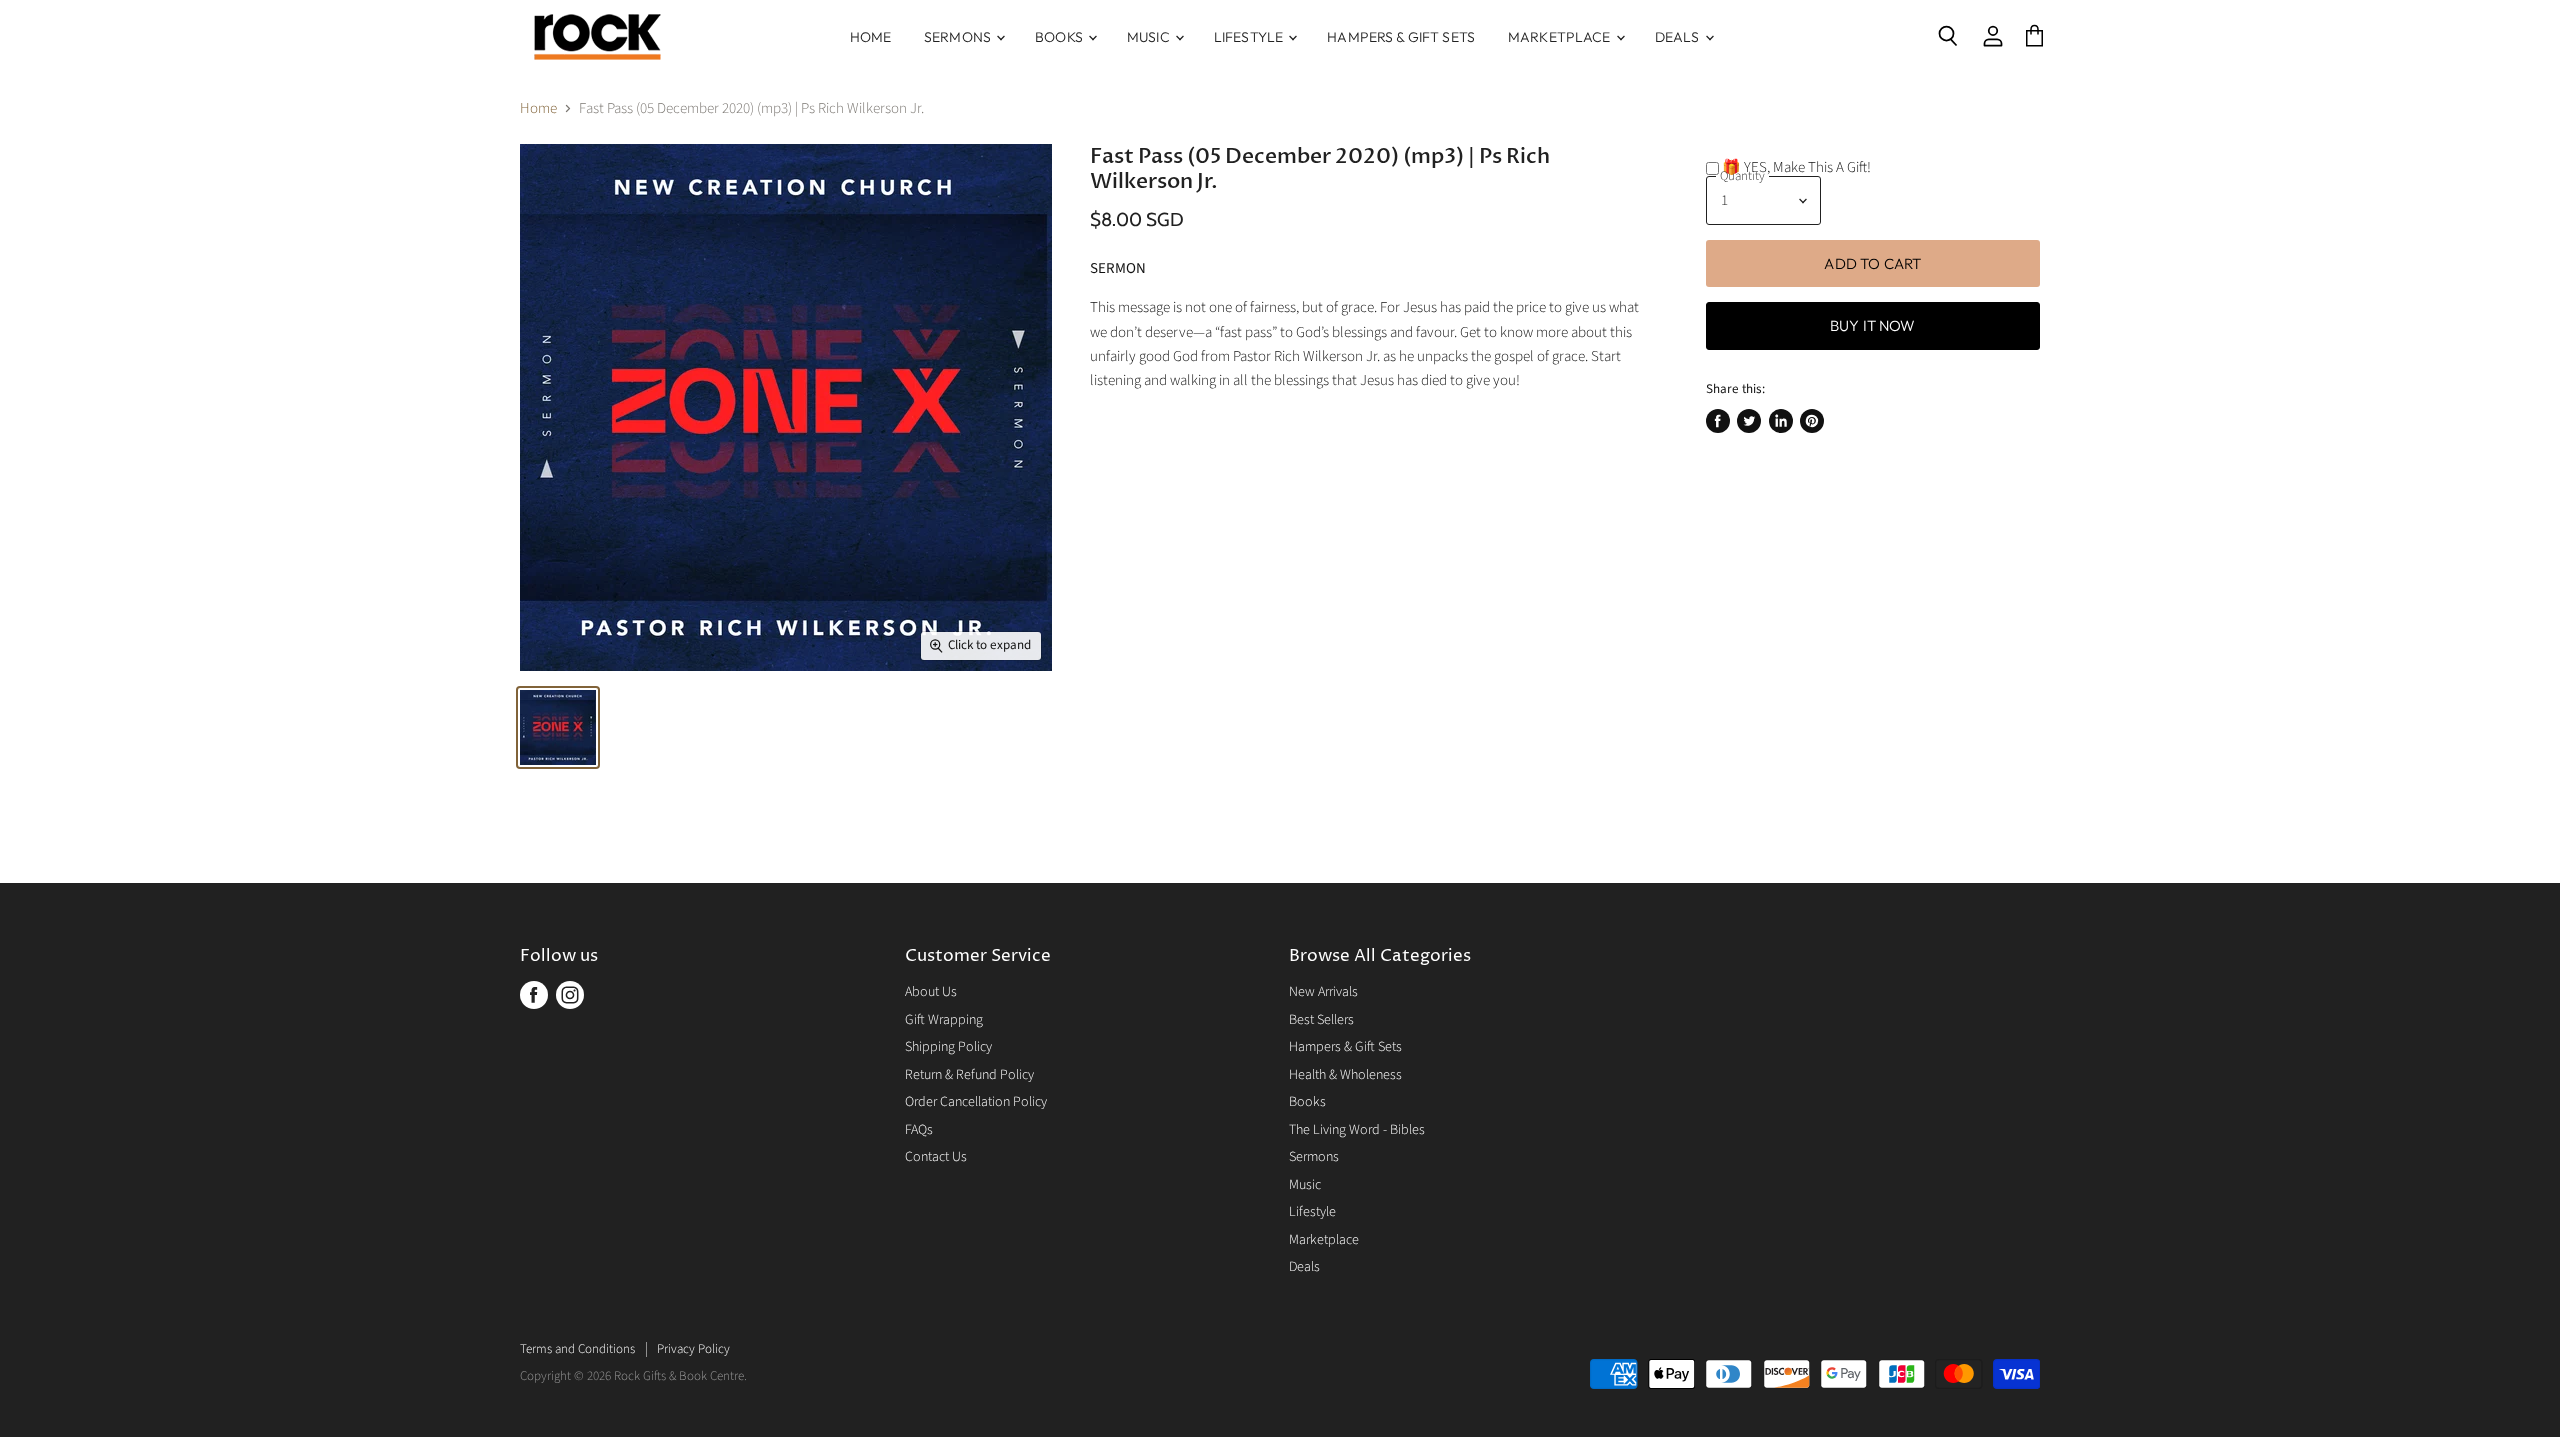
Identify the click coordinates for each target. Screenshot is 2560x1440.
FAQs (919, 1130)
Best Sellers (1321, 1020)
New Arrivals (1323, 992)
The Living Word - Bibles (1357, 1130)
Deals (1679, 37)
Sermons (959, 37)
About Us (931, 992)
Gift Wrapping (944, 1020)
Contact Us (936, 1157)
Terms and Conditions (577, 1349)
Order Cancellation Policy (976, 1102)
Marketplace (1561, 37)
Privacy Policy (693, 1349)
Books (1060, 37)
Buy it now (1873, 325)
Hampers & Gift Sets (1401, 37)
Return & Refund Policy (969, 1075)
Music (1150, 37)
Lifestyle (1250, 37)
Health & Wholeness (1345, 1075)
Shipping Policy (948, 1047)
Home (871, 37)
